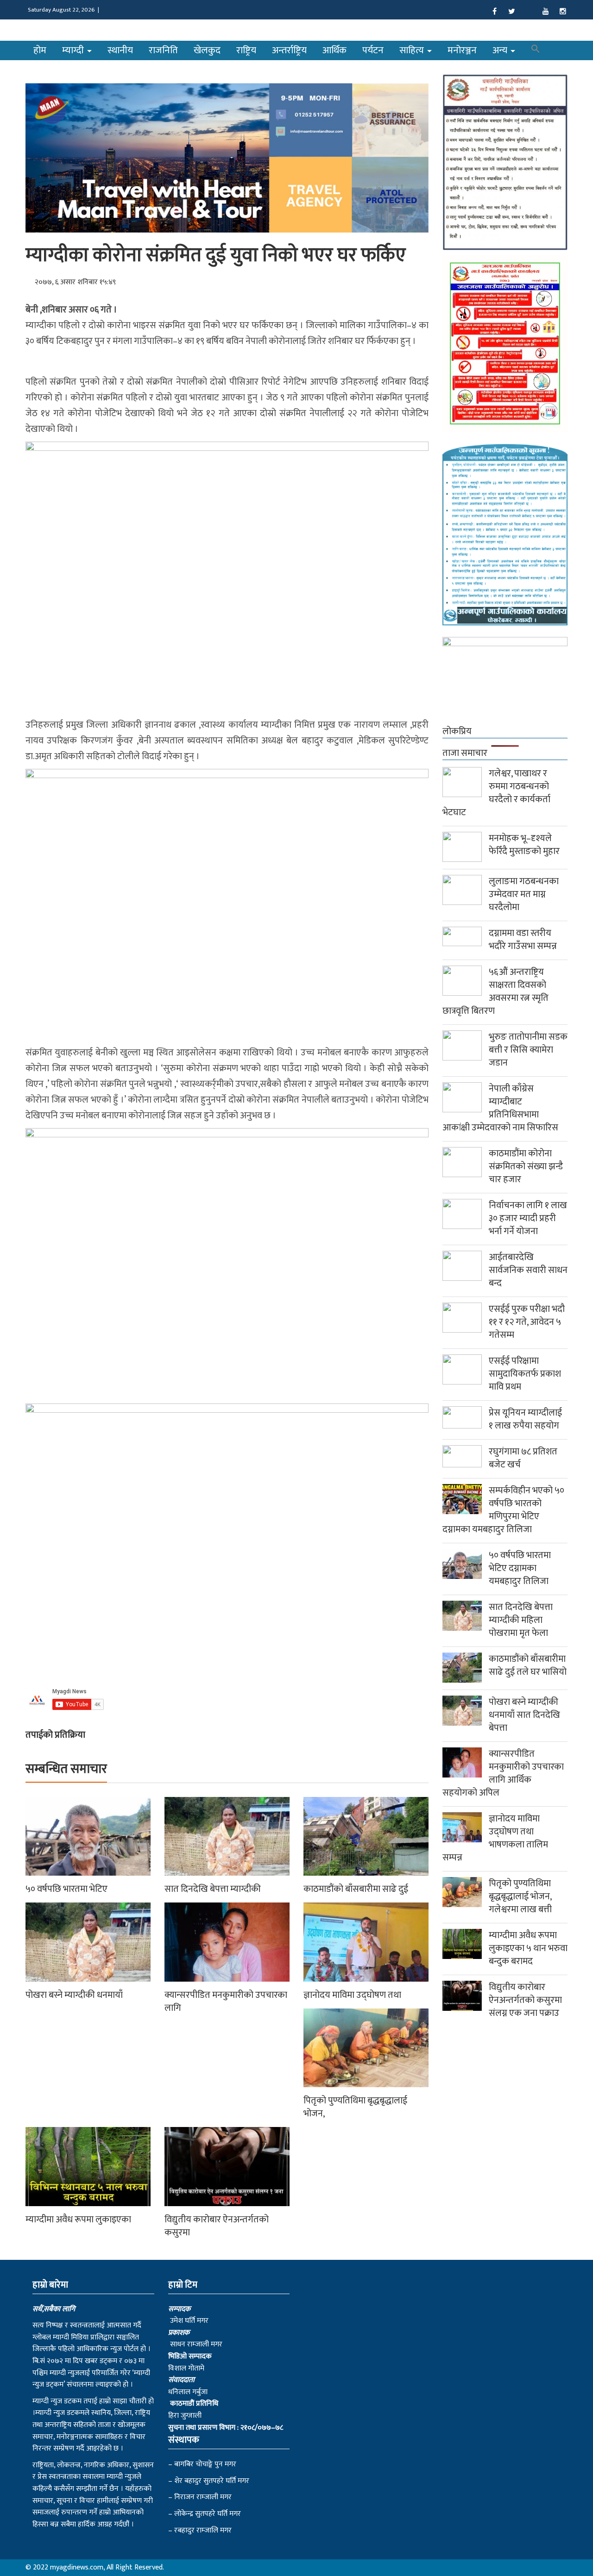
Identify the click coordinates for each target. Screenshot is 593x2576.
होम (40, 50)
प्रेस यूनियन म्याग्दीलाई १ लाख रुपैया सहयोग (525, 1419)
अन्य (501, 50)
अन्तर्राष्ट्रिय (289, 50)
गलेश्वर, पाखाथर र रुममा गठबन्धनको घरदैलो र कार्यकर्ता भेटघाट (496, 793)
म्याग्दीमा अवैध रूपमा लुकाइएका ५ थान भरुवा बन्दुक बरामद (528, 1948)
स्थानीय (120, 50)
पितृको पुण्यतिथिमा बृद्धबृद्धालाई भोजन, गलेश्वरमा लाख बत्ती (520, 1896)
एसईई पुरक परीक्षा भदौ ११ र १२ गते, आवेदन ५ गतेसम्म (527, 1322)
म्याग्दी (74, 50)
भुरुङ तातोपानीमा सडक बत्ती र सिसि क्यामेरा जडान (528, 1050)
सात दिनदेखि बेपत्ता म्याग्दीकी (213, 1889)
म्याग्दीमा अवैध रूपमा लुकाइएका (78, 2220)
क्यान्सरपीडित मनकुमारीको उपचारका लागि (226, 2002)
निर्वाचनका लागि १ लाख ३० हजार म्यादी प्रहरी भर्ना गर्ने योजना (528, 1218)
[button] (536, 50)
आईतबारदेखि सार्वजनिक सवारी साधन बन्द (528, 1270)
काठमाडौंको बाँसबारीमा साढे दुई (356, 1889)
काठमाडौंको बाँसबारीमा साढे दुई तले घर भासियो (528, 1665)
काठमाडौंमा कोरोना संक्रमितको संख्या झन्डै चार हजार (526, 1166)
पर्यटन (373, 50)
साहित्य (413, 50)
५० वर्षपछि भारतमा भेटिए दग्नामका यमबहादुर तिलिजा (520, 1568)
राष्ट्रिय (246, 50)
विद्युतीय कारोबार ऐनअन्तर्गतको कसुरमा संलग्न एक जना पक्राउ (525, 2000)
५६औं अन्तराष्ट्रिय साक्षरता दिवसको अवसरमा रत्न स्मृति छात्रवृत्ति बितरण (495, 992)
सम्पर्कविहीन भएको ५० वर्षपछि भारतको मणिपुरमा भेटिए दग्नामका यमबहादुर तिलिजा (503, 1510)
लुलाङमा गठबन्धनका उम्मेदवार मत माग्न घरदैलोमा (524, 894)
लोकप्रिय (457, 731)
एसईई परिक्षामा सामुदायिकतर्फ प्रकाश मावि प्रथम (525, 1374)
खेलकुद (207, 50)
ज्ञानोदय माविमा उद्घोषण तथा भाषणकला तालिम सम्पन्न (495, 1838)
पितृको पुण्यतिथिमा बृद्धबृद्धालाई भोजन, (355, 2107)
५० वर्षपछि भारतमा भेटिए (66, 1889)
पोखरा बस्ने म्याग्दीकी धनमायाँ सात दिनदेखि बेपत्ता (524, 1715)
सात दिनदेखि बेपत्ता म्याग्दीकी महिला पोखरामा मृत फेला (521, 1620)
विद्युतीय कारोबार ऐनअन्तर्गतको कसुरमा (217, 2226)
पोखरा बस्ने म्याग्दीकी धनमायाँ (74, 1995)
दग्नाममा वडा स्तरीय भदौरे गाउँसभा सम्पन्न (523, 940)
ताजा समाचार (465, 753)
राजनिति (163, 50)
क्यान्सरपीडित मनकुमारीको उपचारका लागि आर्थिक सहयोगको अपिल (503, 1773)
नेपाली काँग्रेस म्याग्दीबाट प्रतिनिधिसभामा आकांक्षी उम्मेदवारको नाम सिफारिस (500, 1108)
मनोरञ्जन (462, 50)
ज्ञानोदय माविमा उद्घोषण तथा (352, 1995)
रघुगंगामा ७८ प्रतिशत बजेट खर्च (523, 1458)
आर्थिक (334, 50)
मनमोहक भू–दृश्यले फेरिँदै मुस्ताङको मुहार (524, 845)
